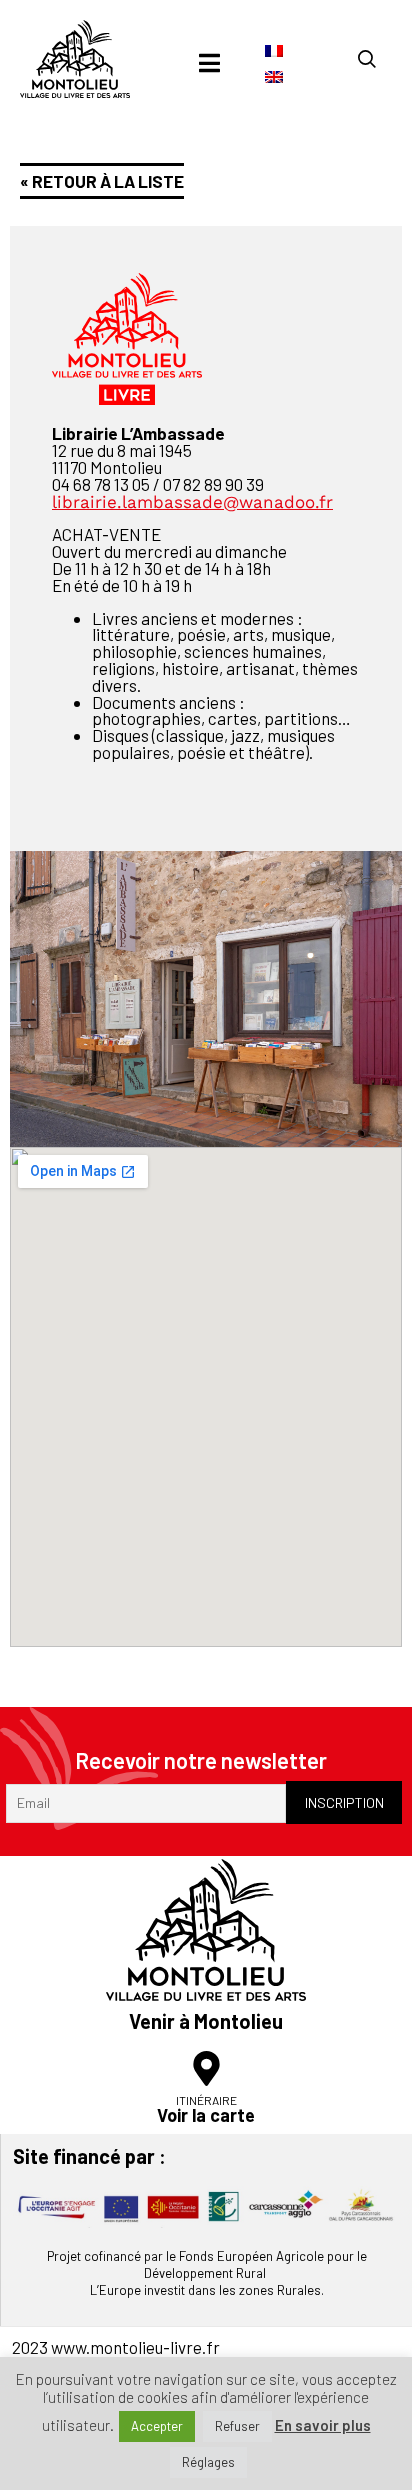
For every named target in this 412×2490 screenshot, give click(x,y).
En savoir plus (323, 2425)
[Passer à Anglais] (274, 75)
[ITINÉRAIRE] (206, 2068)
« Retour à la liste (102, 181)
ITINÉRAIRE (206, 2100)
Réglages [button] (208, 2462)
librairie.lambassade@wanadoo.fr (192, 502)
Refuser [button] (237, 2426)
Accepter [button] (157, 2426)
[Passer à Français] (274, 50)
